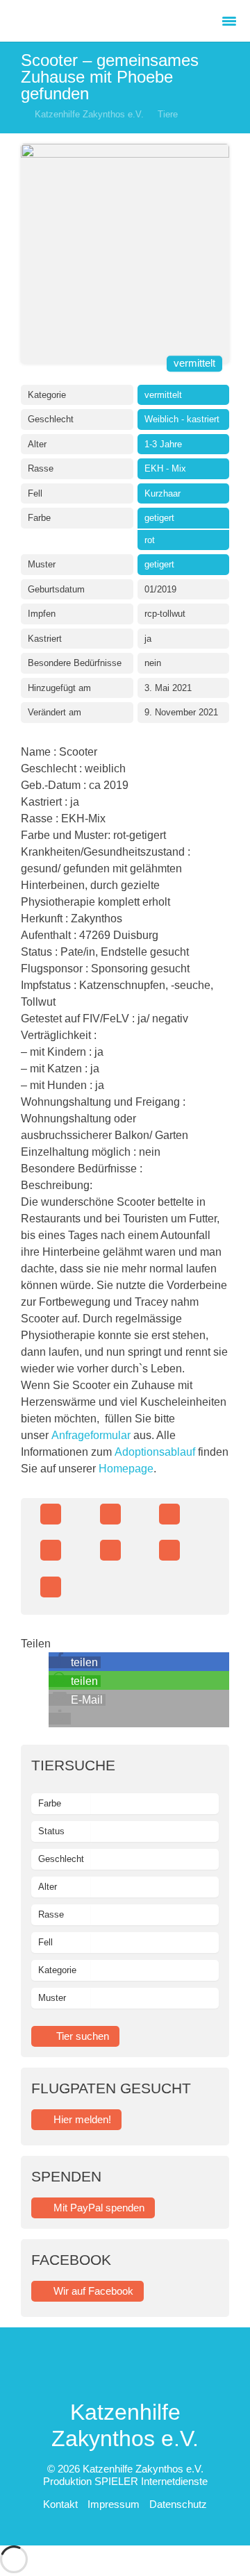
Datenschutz (178, 2504)
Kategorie (57, 1970)
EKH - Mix (165, 468)
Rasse (51, 1914)
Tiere (168, 114)
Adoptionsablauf (155, 1452)
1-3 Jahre (163, 444)
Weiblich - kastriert (182, 419)
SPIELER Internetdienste (151, 2481)
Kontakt (62, 2504)
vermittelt (194, 364)
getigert (159, 518)
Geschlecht (61, 1859)
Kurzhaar (162, 493)
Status (51, 1831)
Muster (52, 1998)
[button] (75, 1662)
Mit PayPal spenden (99, 2208)
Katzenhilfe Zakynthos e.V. (89, 114)
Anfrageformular (91, 1435)
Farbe (50, 1803)
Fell (45, 1942)
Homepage (126, 1469)
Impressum (115, 2504)
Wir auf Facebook (93, 2291)
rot (150, 540)
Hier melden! (82, 2119)
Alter (48, 1887)
